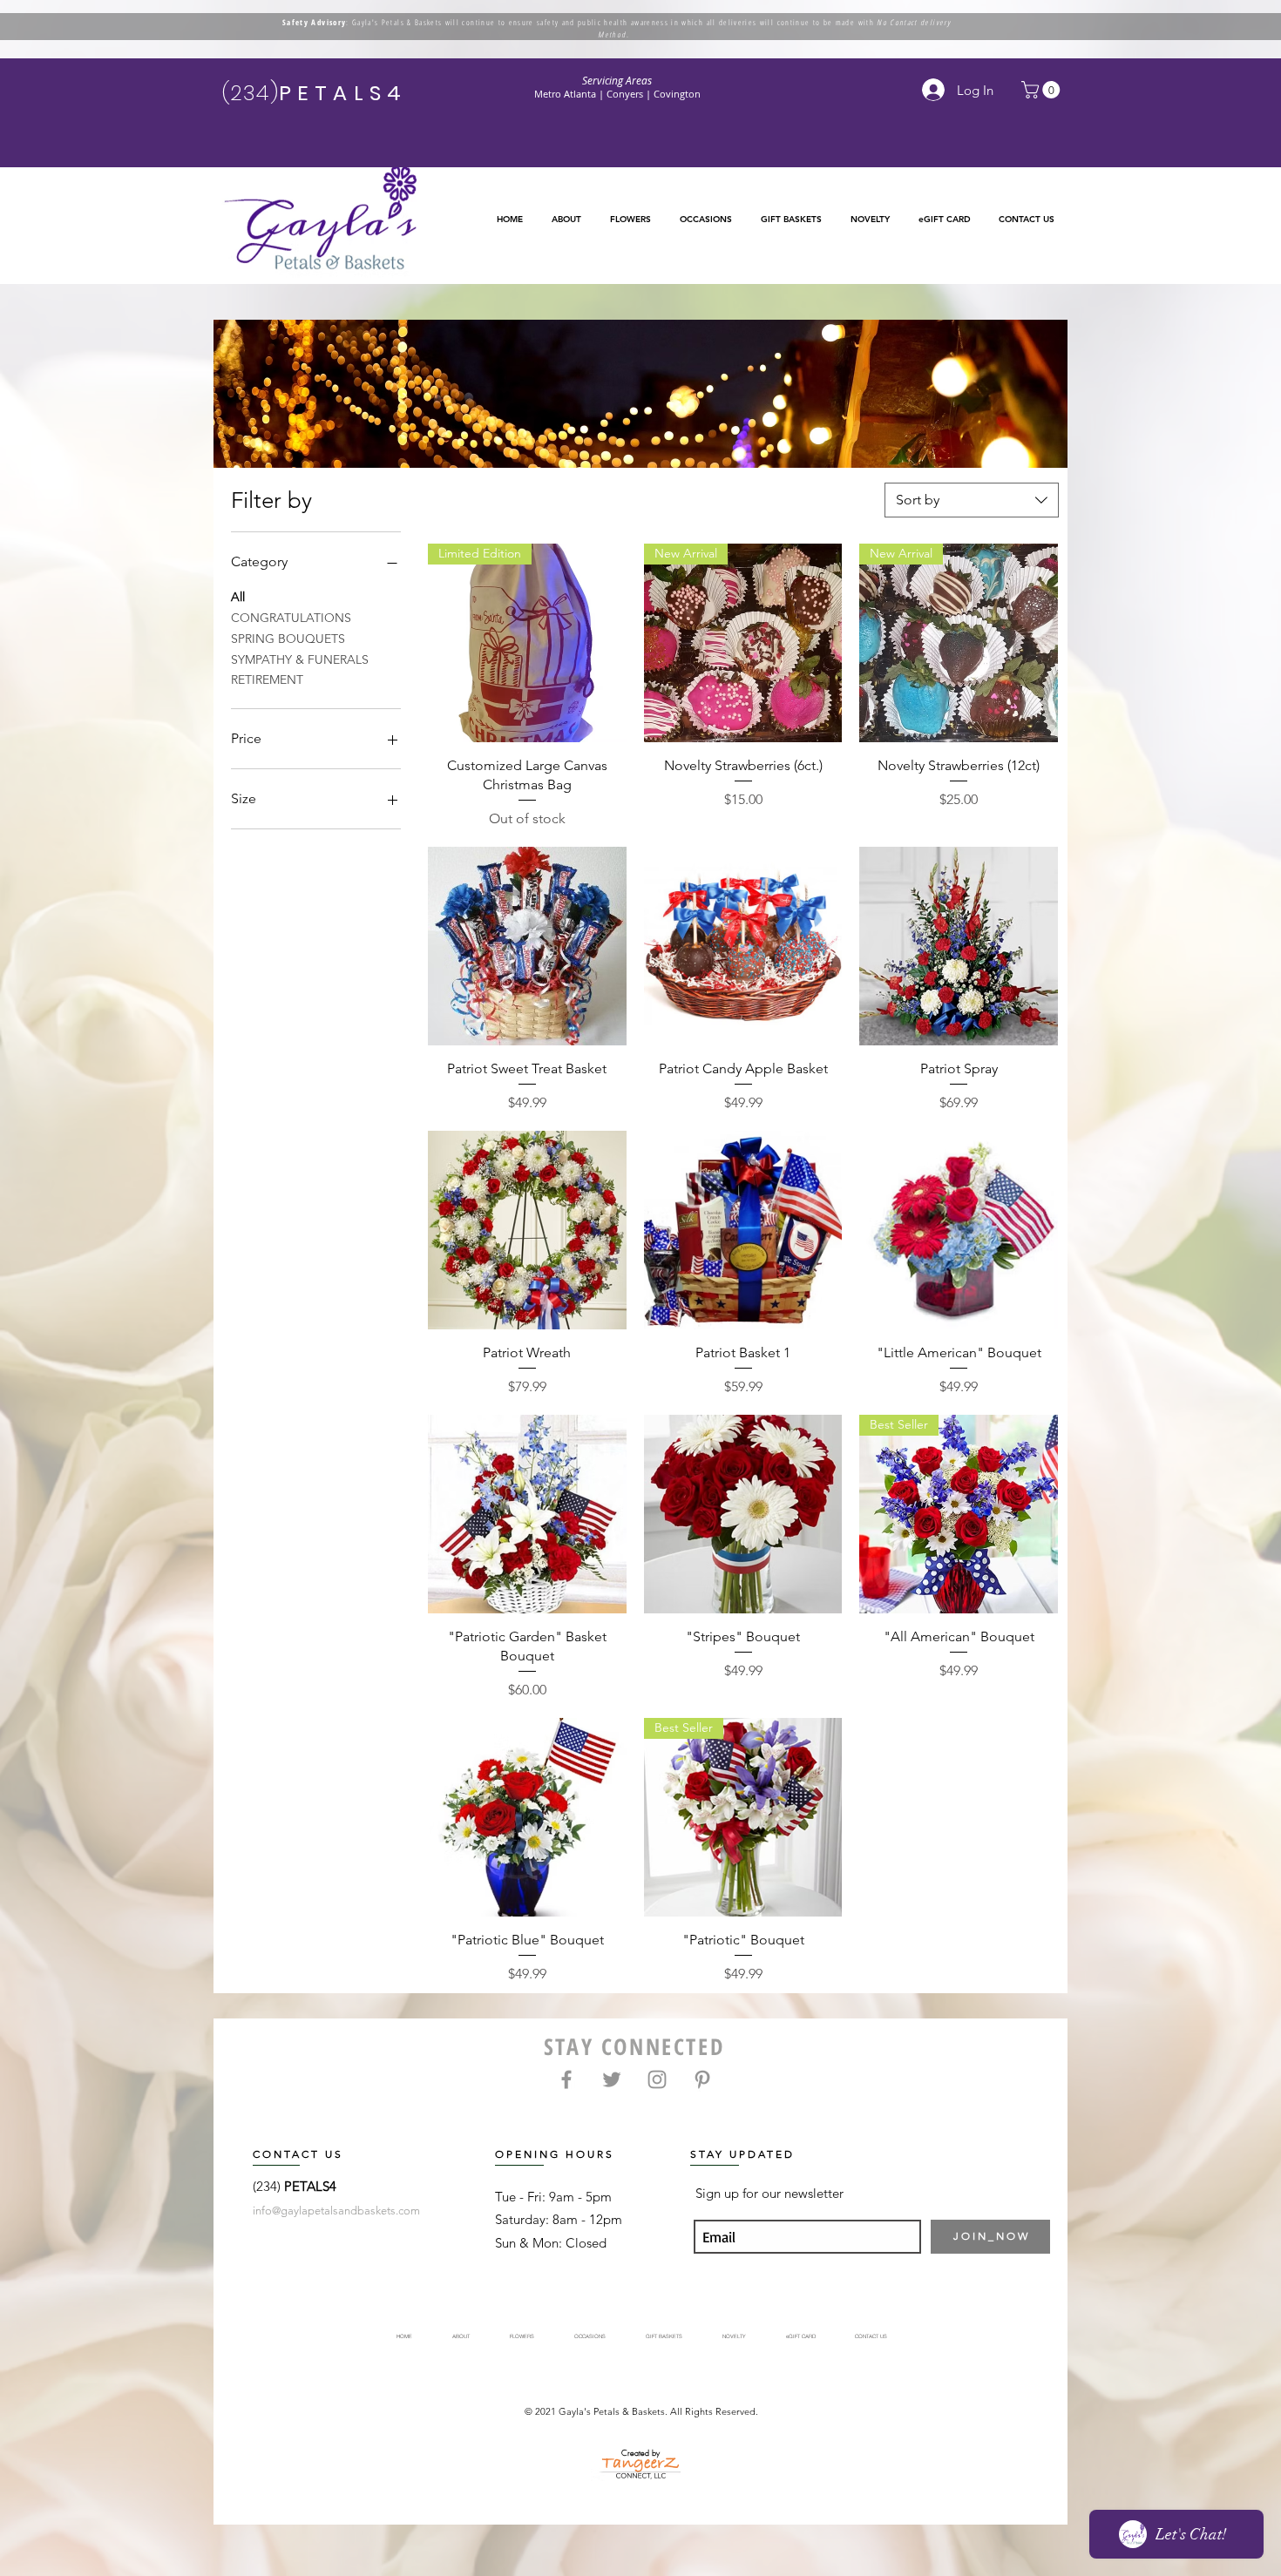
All (238, 597)
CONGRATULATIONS (291, 618)
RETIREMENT (267, 679)
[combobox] (972, 500)
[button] (630, 220)
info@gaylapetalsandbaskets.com (336, 2211)
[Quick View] (527, 946)
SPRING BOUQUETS (288, 639)
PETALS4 (310, 2186)
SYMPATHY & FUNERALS (300, 659)
